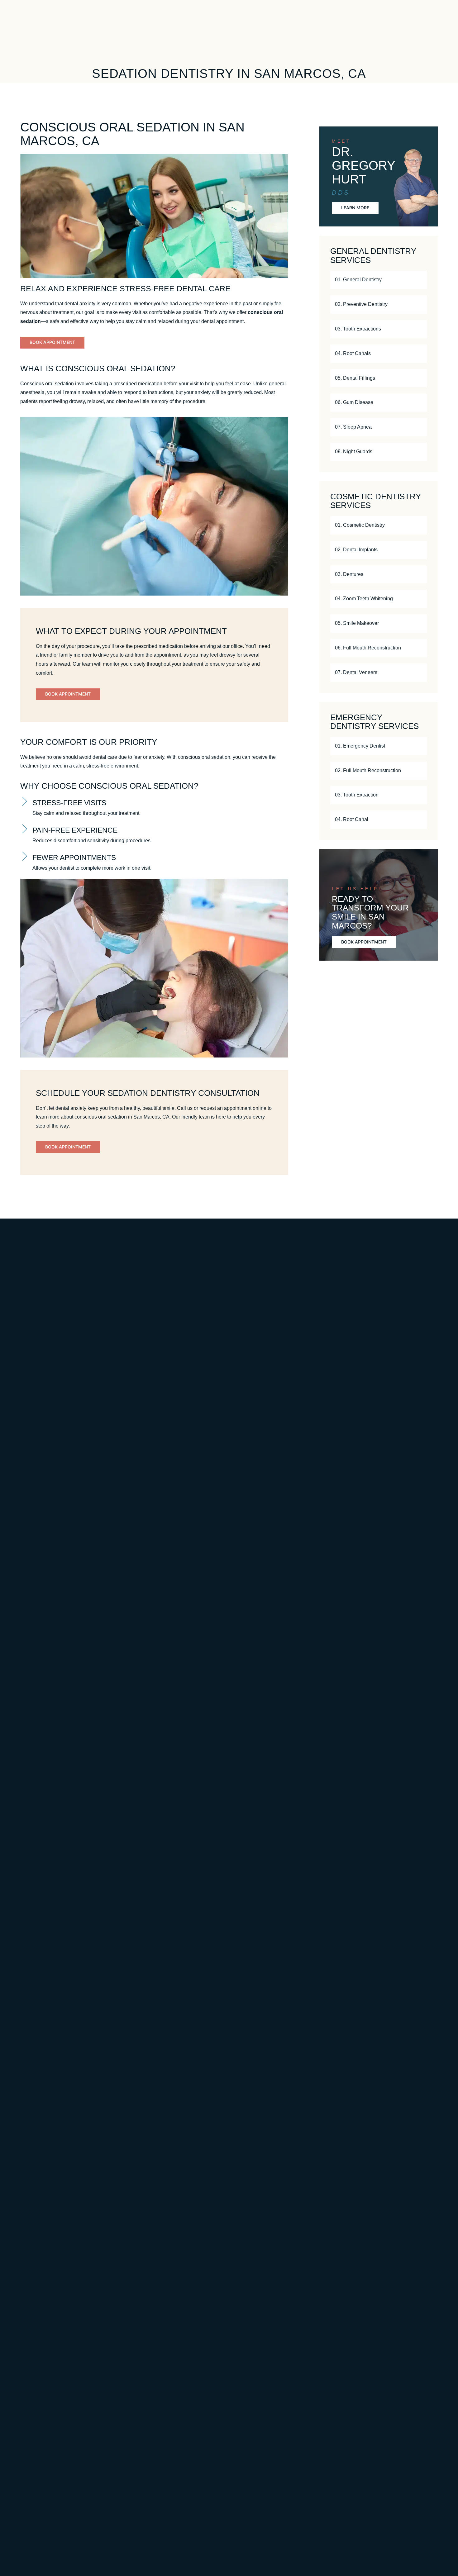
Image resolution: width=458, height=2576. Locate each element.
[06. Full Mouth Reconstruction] (418, 648)
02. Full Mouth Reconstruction (368, 770)
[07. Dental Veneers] (418, 673)
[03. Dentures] (418, 574)
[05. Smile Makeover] (418, 623)
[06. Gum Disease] (418, 403)
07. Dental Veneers (356, 672)
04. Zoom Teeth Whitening (364, 599)
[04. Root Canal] (418, 820)
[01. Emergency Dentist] (418, 746)
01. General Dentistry (358, 280)
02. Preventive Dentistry (361, 304)
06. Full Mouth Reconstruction (368, 648)
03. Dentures (349, 574)
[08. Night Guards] (418, 452)
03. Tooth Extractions (358, 329)
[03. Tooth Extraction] (418, 795)
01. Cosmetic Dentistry (360, 525)
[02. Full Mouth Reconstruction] (418, 770)
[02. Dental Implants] (418, 550)
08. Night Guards (354, 452)
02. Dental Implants (356, 550)
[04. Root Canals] (418, 354)
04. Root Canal (352, 819)
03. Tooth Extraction (357, 795)
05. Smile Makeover (357, 623)
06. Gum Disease (354, 402)
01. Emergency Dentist (360, 746)
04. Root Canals (353, 353)
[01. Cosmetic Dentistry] (418, 525)
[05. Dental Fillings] (418, 378)
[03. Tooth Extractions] (418, 329)
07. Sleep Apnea (353, 427)
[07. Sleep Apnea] (418, 427)
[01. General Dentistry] (418, 280)
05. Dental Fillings (355, 378)
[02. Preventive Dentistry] (418, 304)
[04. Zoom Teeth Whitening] (418, 599)
